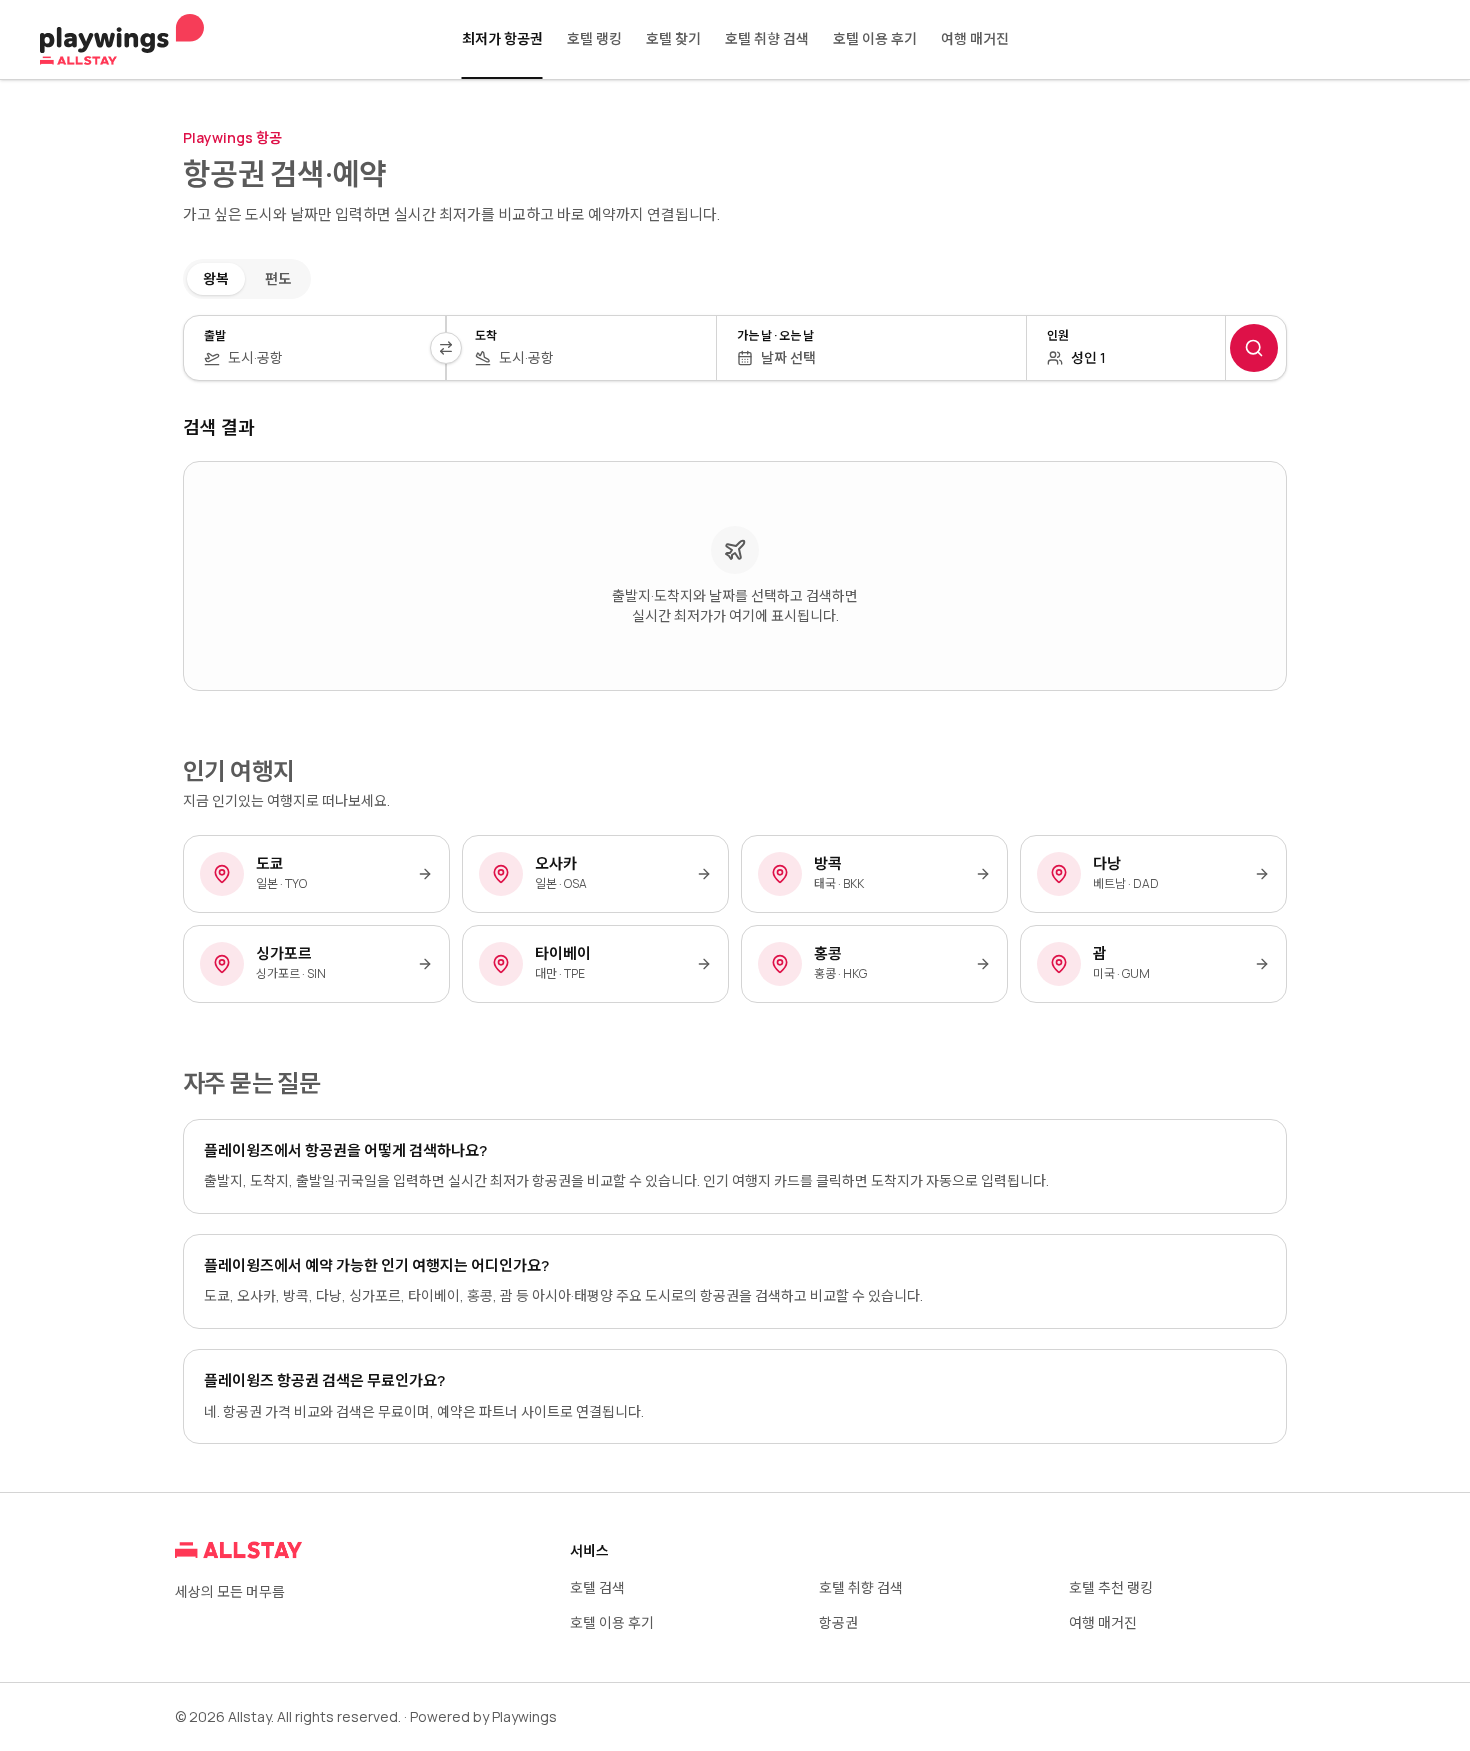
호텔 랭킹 (594, 38)
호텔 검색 (597, 1587)
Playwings (524, 1716)
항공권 (838, 1622)
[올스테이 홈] (122, 40)
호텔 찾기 (673, 38)
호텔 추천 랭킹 (1111, 1587)
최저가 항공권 (502, 38)
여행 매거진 (975, 38)
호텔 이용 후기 (875, 38)
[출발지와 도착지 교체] (446, 348)
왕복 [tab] (216, 278)
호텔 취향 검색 (767, 38)
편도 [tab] (278, 278)
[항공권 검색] (1254, 348)
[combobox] (326, 358)
